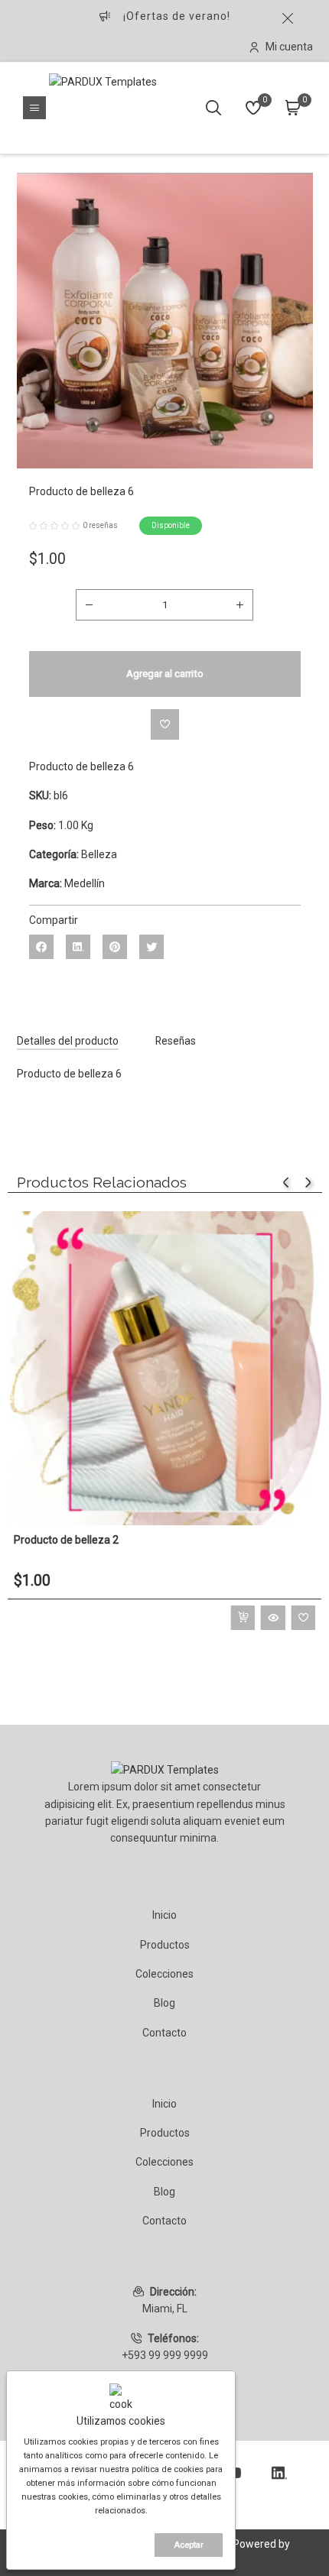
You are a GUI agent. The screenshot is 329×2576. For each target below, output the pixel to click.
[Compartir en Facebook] (41, 947)
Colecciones (164, 1974)
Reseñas (176, 1041)
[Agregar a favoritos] (165, 724)
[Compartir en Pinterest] (115, 947)
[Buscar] (213, 108)
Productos (165, 1945)
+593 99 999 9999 (165, 2355)
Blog (164, 2003)
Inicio (164, 1915)
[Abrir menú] (34, 108)
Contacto (164, 2033)
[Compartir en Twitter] (151, 947)
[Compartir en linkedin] (78, 947)
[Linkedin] (279, 2473)
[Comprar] (243, 1618)
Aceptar (189, 2545)
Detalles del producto (68, 1041)
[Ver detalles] (273, 1618)
